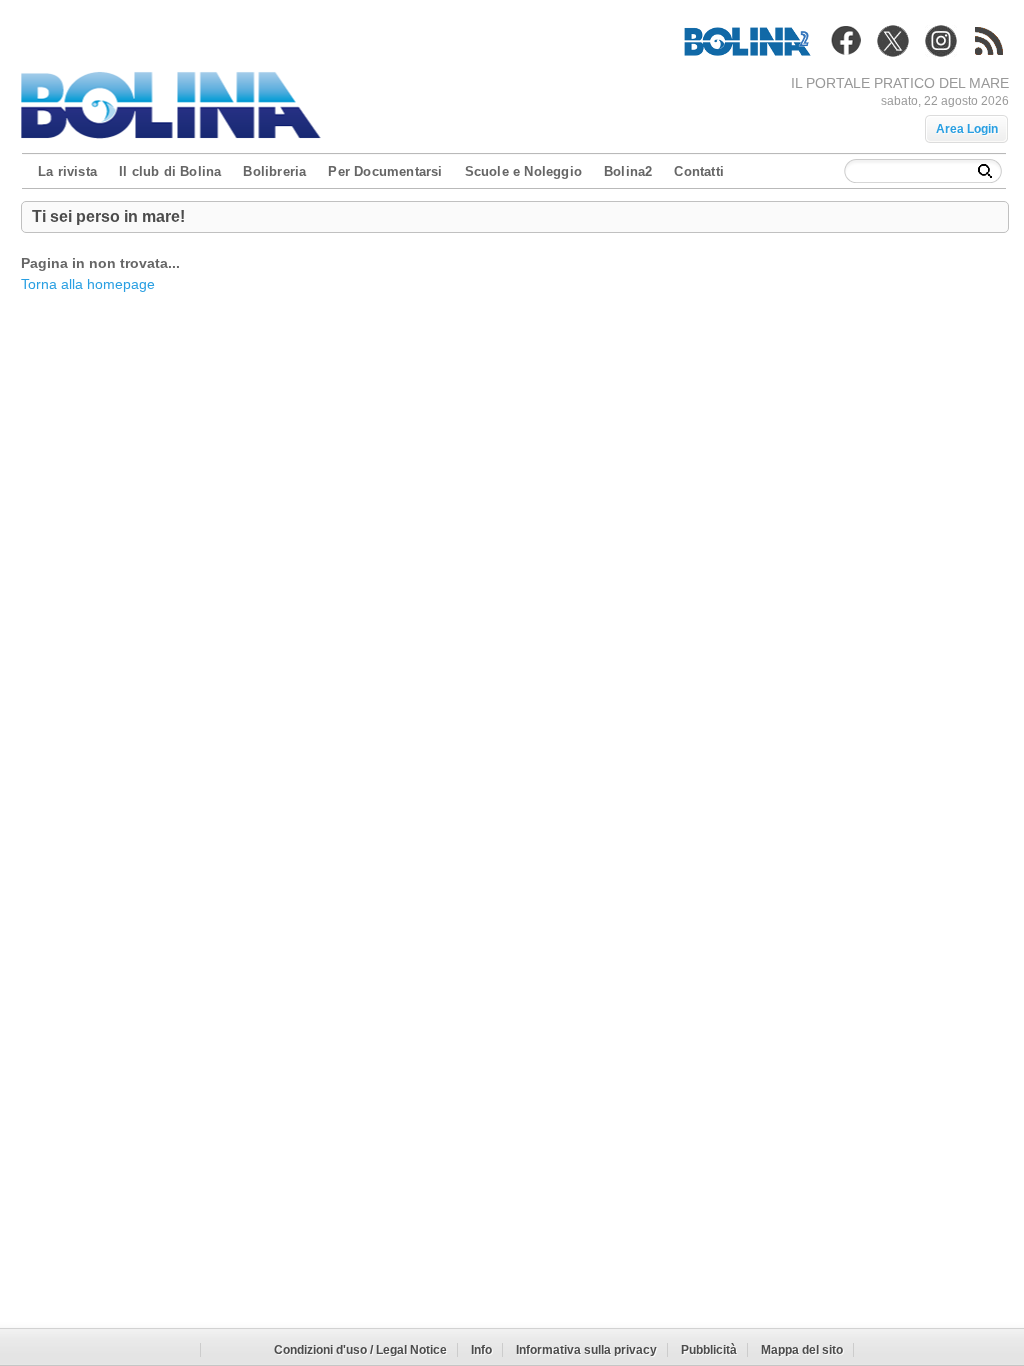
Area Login (967, 129)
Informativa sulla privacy (586, 1350)
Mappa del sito (802, 1350)
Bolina (176, 99)
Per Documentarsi (385, 171)
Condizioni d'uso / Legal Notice (360, 1350)
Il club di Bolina (170, 171)
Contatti (699, 171)
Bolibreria (274, 171)
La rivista (67, 171)
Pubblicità (709, 1350)
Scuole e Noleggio (523, 171)
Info (481, 1350)
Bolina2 (628, 171)
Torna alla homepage (88, 284)
